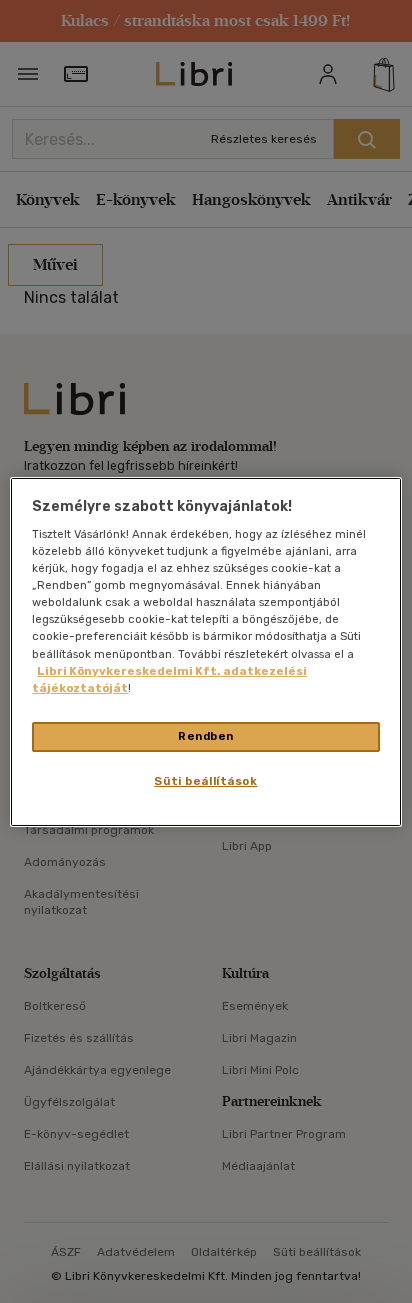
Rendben (206, 736)
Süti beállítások (205, 781)
